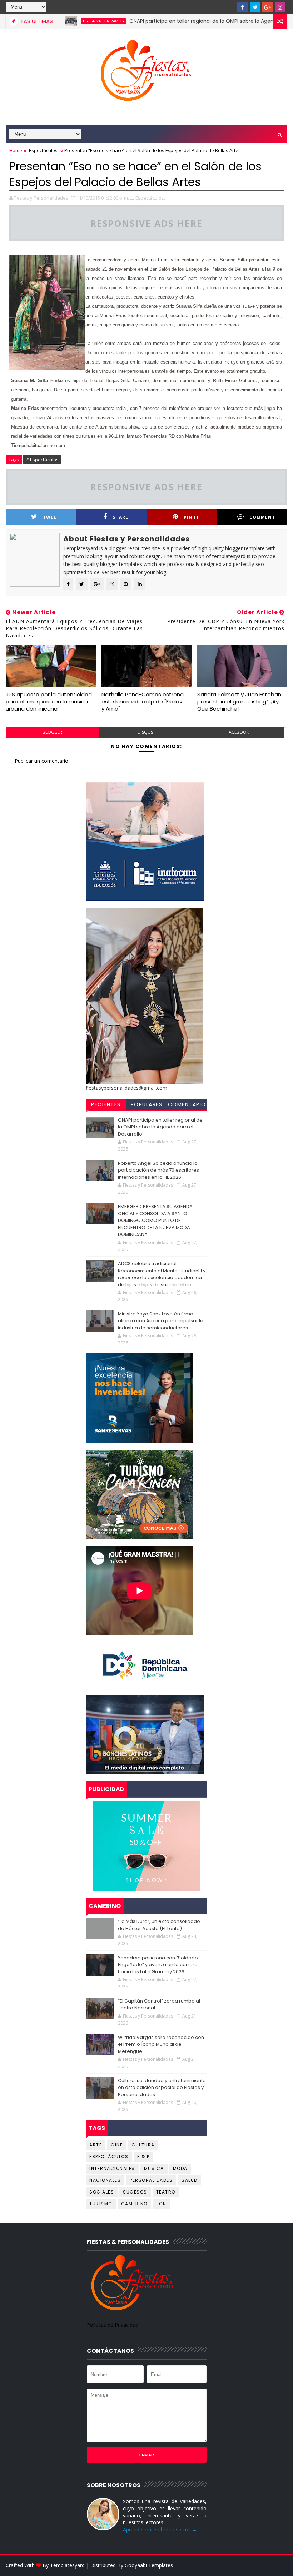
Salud (190, 2180)
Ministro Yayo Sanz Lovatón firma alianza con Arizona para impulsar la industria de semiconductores (161, 1321)
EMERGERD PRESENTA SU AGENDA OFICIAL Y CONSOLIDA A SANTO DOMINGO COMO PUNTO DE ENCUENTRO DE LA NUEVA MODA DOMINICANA (155, 1220)
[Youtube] (230, 7)
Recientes (106, 1104)
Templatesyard (67, 2565)
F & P (143, 2157)
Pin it (191, 517)
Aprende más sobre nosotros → (160, 2529)
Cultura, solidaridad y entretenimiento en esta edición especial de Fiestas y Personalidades (162, 2088)
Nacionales (105, 2180)
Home (16, 150)
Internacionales (112, 2168)
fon (162, 2204)
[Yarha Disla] (280, 2565)
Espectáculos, (150, 198)
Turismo (101, 2204)
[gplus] (268, 7)
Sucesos (135, 2192)
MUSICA (154, 2168)
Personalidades (151, 2180)
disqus (145, 732)
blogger (52, 732)
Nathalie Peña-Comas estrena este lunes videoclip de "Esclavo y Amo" (144, 702)
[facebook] (243, 7)
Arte (96, 2145)
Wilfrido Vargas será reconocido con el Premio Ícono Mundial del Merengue (161, 2044)
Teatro (166, 2192)
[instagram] (280, 7)
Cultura (143, 2145)
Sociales (102, 2192)
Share (120, 517)
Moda (180, 2168)
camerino (134, 2204)
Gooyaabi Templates (149, 2565)
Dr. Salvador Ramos (66, 21)
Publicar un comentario (41, 761)
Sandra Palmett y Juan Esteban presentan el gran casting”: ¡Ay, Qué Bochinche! (239, 702)
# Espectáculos (42, 460)
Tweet (51, 517)
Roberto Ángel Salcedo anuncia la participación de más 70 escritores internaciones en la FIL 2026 (158, 1170)
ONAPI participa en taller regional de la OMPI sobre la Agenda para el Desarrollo (190, 21)
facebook (238, 732)
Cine (117, 2145)
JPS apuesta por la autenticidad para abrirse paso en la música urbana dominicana (49, 702)
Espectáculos (43, 150)
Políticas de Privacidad (113, 2325)
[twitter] (255, 7)
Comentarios (187, 1106)
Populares (147, 1104)
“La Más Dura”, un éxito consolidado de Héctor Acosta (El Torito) (159, 1925)
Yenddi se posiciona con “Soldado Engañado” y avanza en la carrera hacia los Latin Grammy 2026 (158, 1965)
